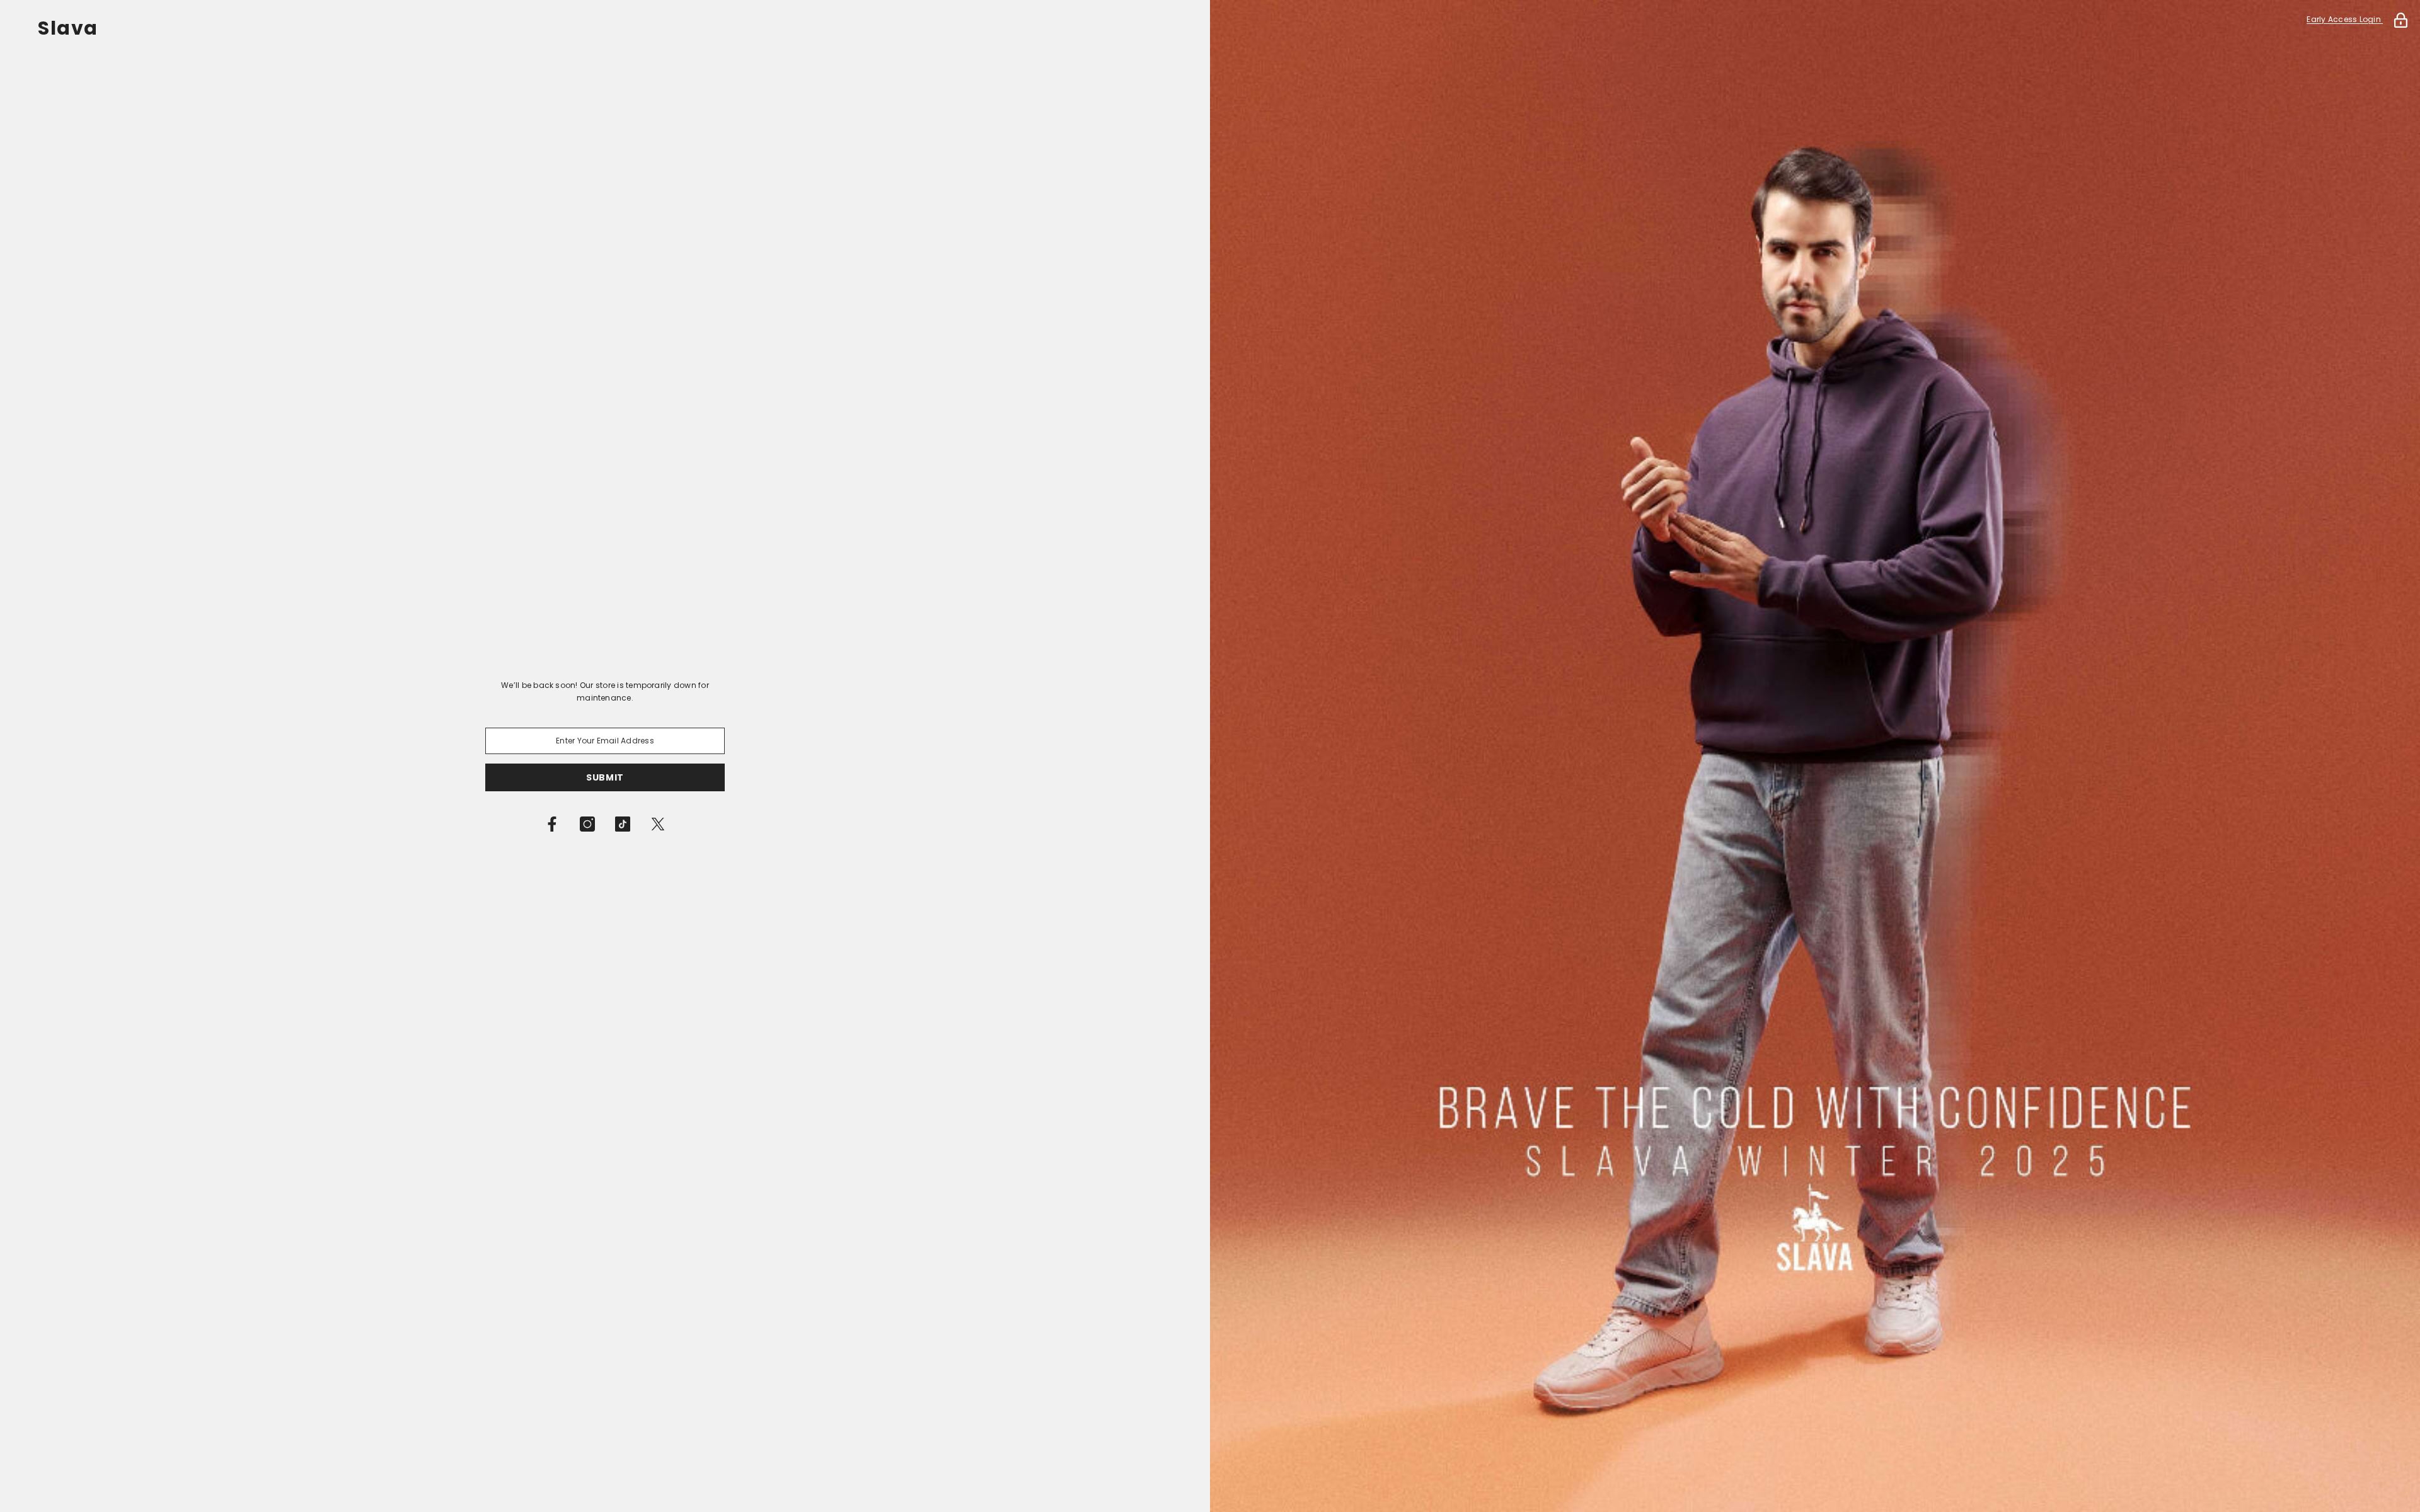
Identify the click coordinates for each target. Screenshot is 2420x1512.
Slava (68, 28)
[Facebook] (552, 824)
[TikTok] (623, 824)
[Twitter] (658, 824)
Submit (605, 777)
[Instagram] (587, 824)
